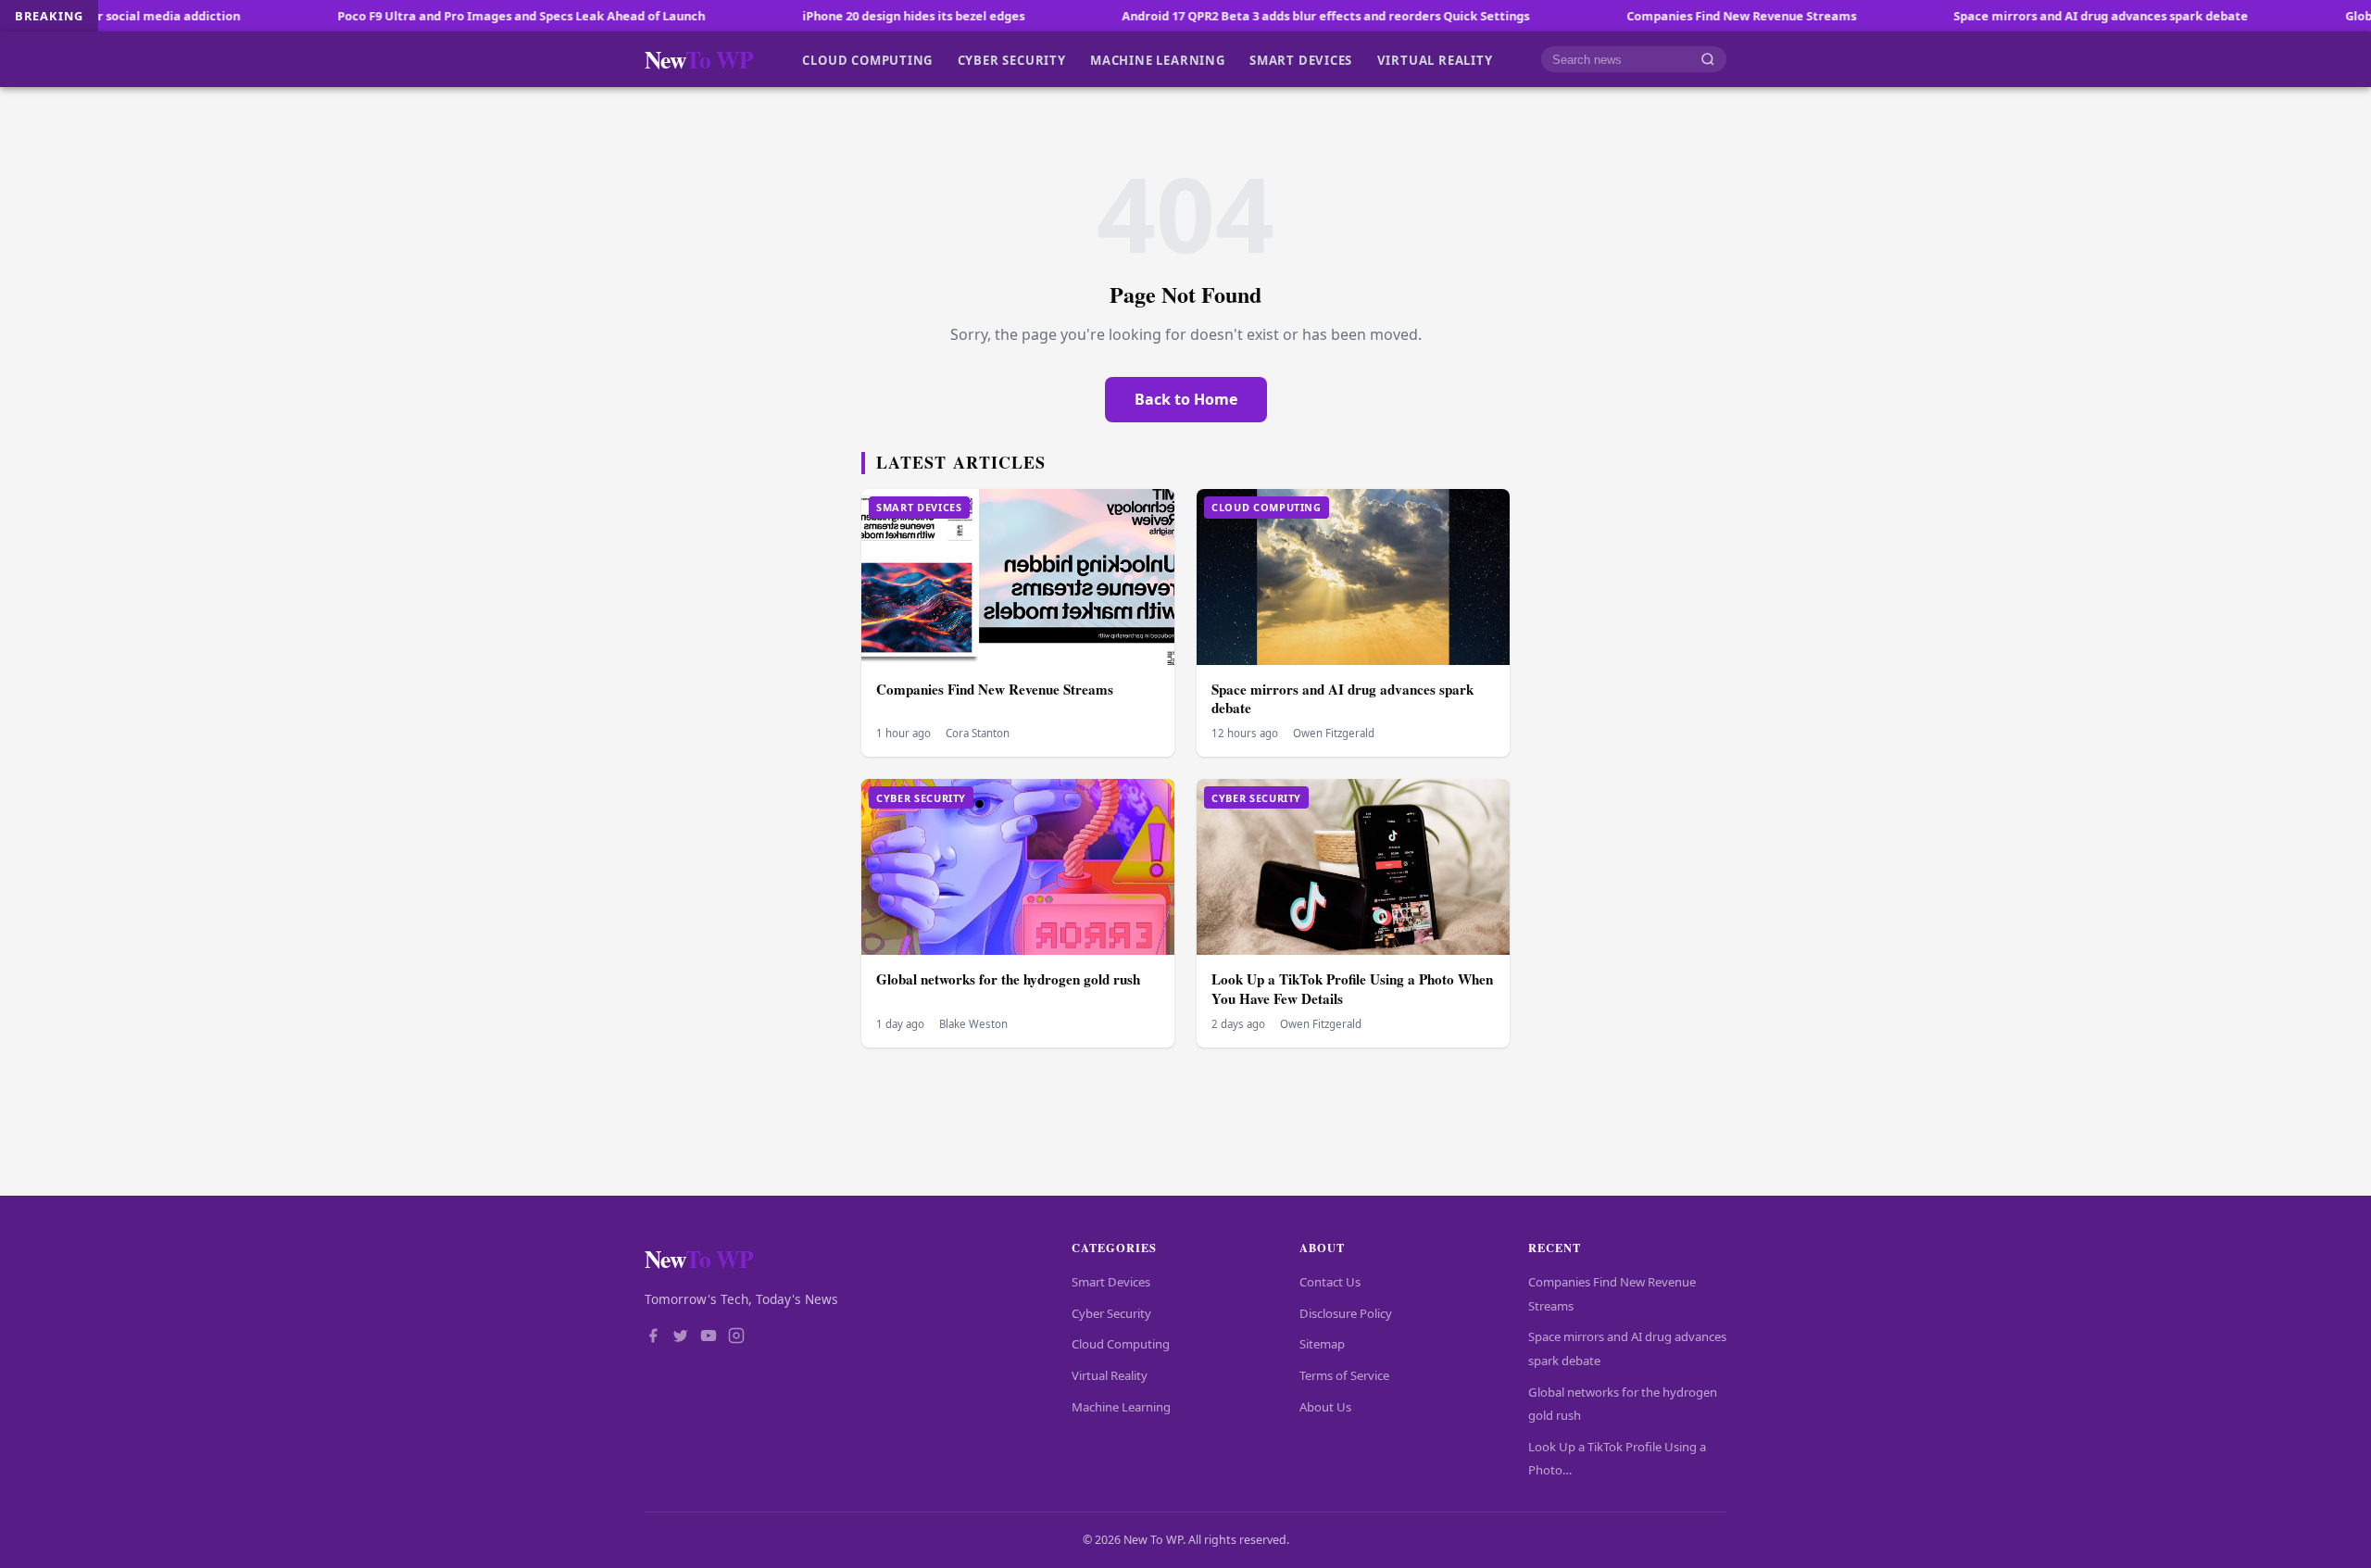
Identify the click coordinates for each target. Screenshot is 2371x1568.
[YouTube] (709, 1337)
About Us (1325, 1407)
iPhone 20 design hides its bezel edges (830, 16)
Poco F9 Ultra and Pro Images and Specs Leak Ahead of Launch (438, 16)
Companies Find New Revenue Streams (1658, 16)
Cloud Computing (867, 59)
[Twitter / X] (681, 1337)
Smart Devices (1301, 59)
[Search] (1708, 60)
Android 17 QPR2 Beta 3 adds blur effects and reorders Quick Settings (1242, 16)
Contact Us (1330, 1282)
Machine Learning (1158, 59)
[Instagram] (736, 1337)
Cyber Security (1012, 59)
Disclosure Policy (1346, 1313)
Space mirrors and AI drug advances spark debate (2017, 16)
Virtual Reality (1435, 59)
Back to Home (1186, 399)
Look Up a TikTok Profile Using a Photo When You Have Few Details (1352, 989)
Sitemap (1322, 1344)
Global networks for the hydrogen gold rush (1008, 979)
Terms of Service (1344, 1375)
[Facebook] (653, 1337)
